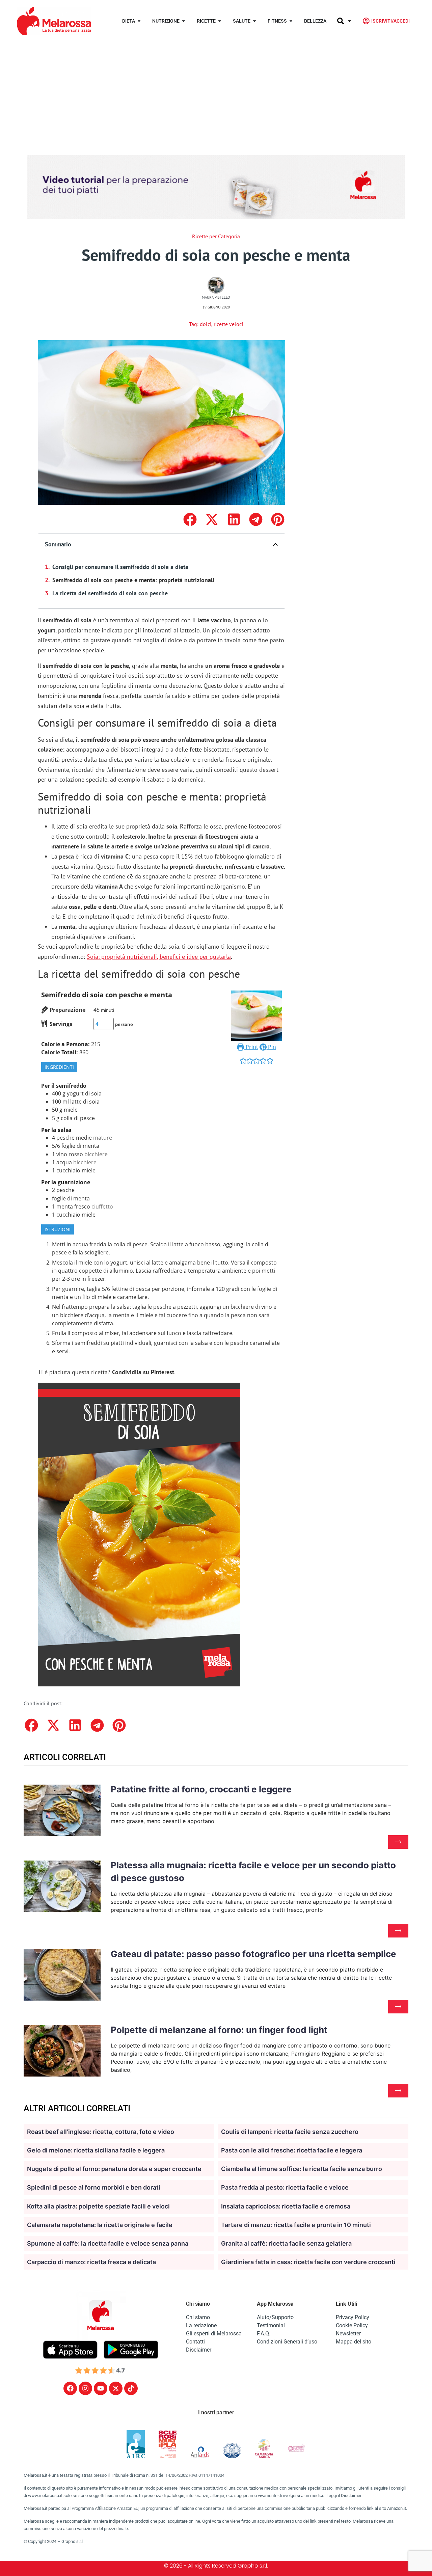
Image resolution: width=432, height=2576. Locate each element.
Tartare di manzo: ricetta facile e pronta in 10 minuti (296, 2225)
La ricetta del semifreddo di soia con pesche (110, 593)
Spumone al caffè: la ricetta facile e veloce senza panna (108, 2243)
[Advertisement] (216, 92)
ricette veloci (228, 324)
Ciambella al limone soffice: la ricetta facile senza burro (302, 2169)
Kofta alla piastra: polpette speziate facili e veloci (98, 2206)
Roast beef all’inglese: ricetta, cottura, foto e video (101, 2132)
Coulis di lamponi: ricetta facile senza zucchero (290, 2132)
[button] (190, 519)
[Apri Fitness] (291, 21)
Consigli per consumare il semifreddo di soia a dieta (120, 567)
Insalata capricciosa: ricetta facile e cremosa (286, 2206)
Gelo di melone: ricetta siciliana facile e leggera (96, 2150)
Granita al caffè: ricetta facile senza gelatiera (286, 2243)
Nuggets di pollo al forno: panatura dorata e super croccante (114, 2169)
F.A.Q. (264, 2334)
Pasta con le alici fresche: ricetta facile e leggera (292, 2150)
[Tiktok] (131, 2388)
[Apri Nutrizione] (184, 21)
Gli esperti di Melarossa (214, 2334)
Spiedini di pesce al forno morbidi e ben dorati (94, 2187)
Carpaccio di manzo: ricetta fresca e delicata (91, 2262)
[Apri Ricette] (220, 21)
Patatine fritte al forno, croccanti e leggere (201, 1789)
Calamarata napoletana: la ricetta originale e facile (100, 2225)
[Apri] (350, 21)
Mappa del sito (354, 2342)
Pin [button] (271, 1047)
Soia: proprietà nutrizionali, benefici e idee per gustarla (159, 957)
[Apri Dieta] (139, 21)
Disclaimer (199, 2350)
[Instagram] (85, 2388)
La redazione (201, 2325)
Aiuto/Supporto (275, 2317)
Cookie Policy (352, 2325)
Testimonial (271, 2325)
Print (251, 1047)
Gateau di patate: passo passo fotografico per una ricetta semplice (253, 1954)
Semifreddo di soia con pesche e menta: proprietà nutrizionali (133, 580)
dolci (206, 324)
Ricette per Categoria (216, 236)
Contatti (195, 2342)
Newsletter (348, 2334)
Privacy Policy (353, 2317)
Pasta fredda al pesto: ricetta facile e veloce (285, 2187)
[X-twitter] (116, 2388)
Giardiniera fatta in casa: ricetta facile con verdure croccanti (308, 2262)
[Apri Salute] (254, 21)
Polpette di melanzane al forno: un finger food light (219, 2030)
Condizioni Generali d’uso (287, 2342)
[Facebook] (70, 2388)
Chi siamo (198, 2317)
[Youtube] (101, 2388)
